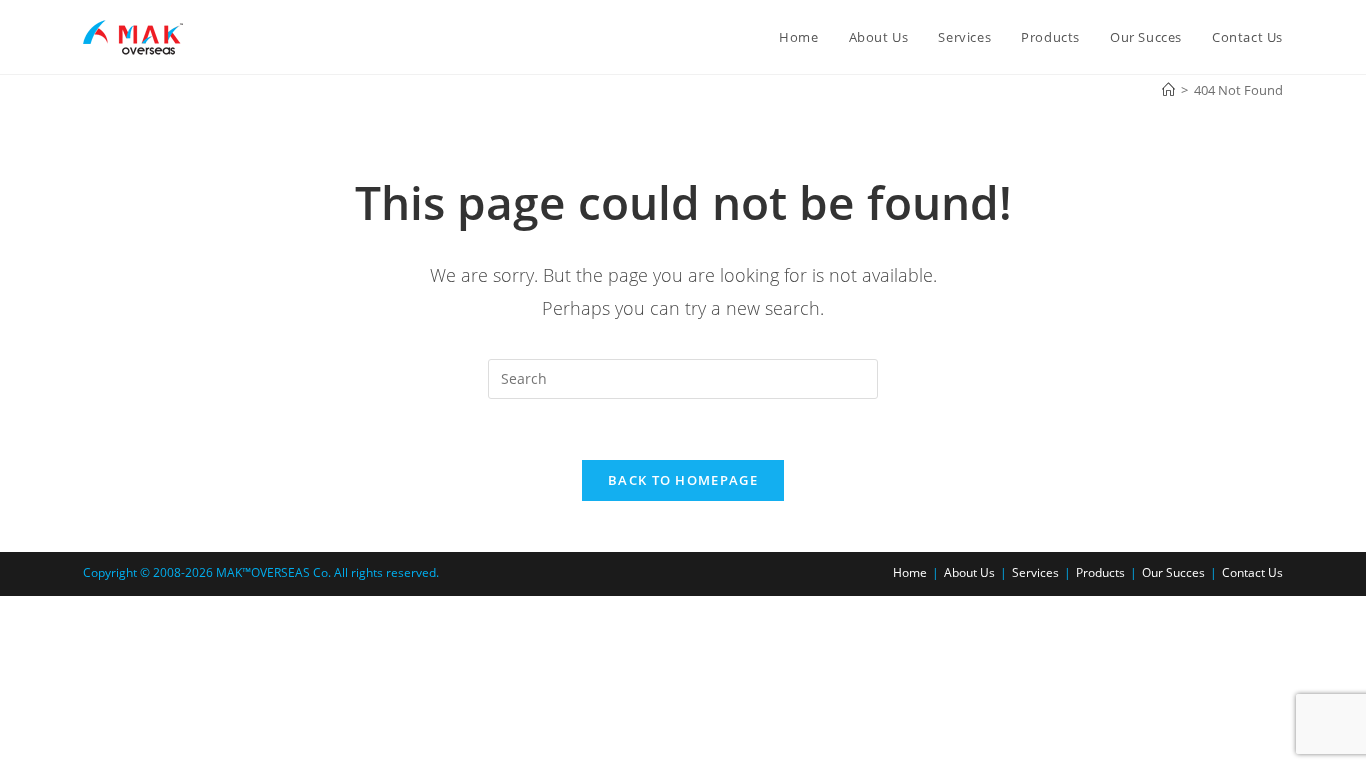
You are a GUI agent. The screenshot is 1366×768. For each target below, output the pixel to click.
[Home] (1168, 90)
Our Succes (1173, 572)
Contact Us (1252, 572)
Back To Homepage (683, 480)
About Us (969, 572)
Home (910, 572)
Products (1100, 572)
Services (1035, 572)
